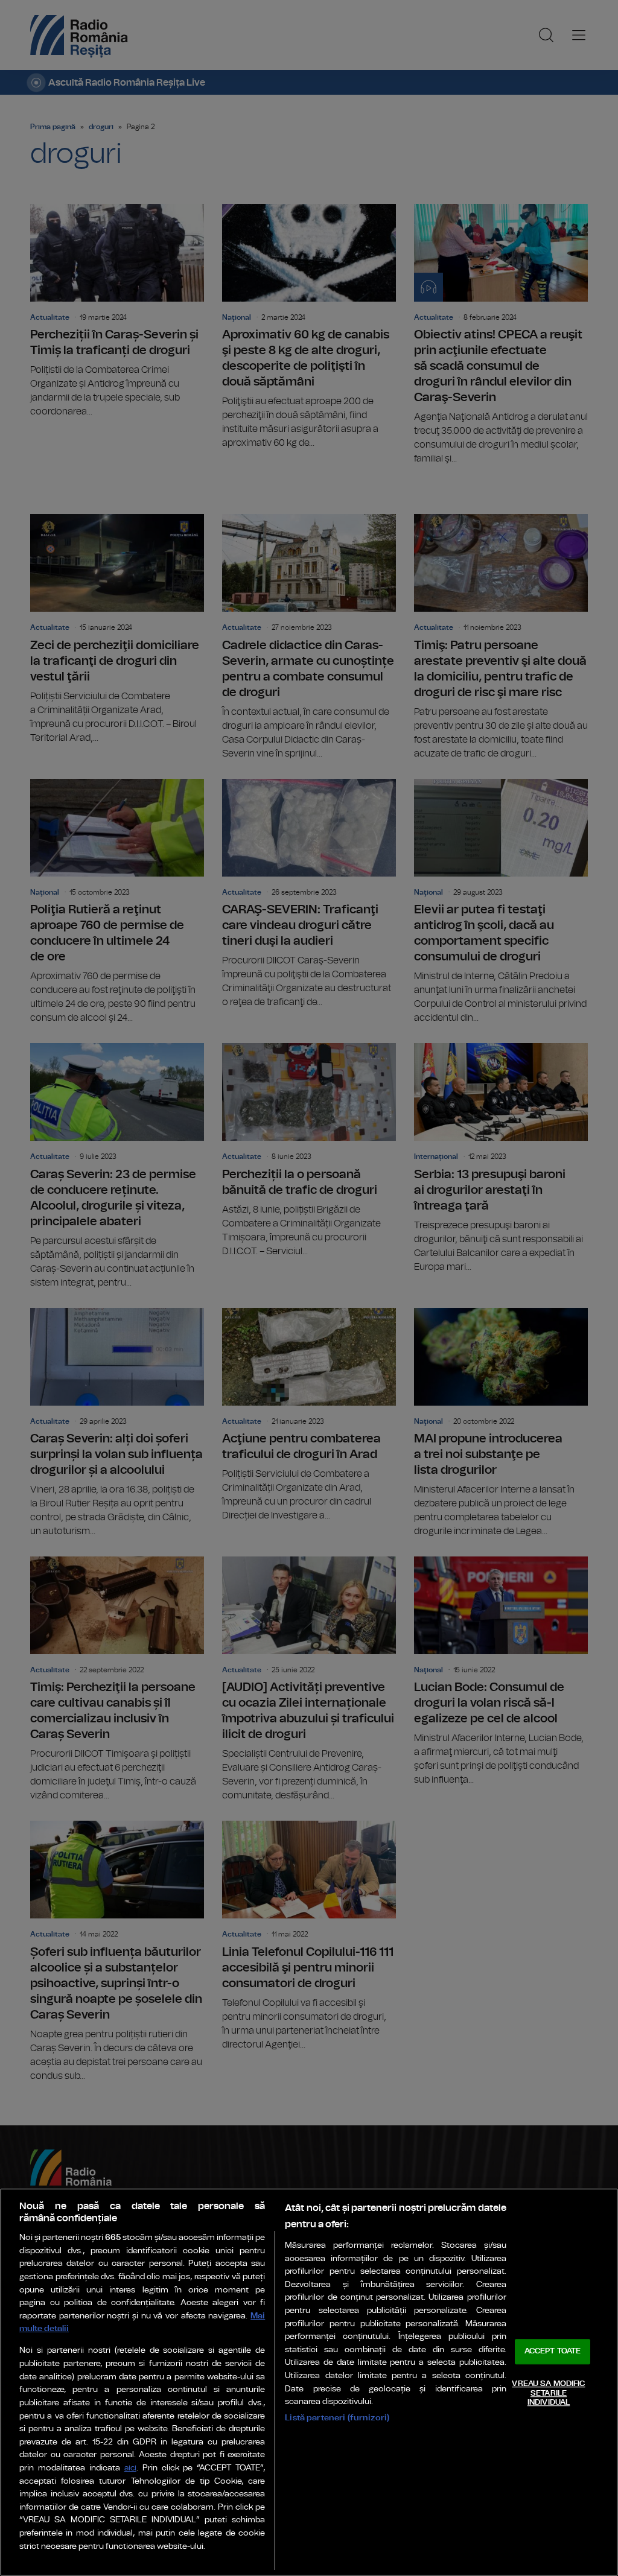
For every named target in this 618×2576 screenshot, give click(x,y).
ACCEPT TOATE (553, 2352)
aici (130, 2468)
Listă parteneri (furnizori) (337, 2418)
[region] (309, 2382)
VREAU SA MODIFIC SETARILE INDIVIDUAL (548, 2393)
